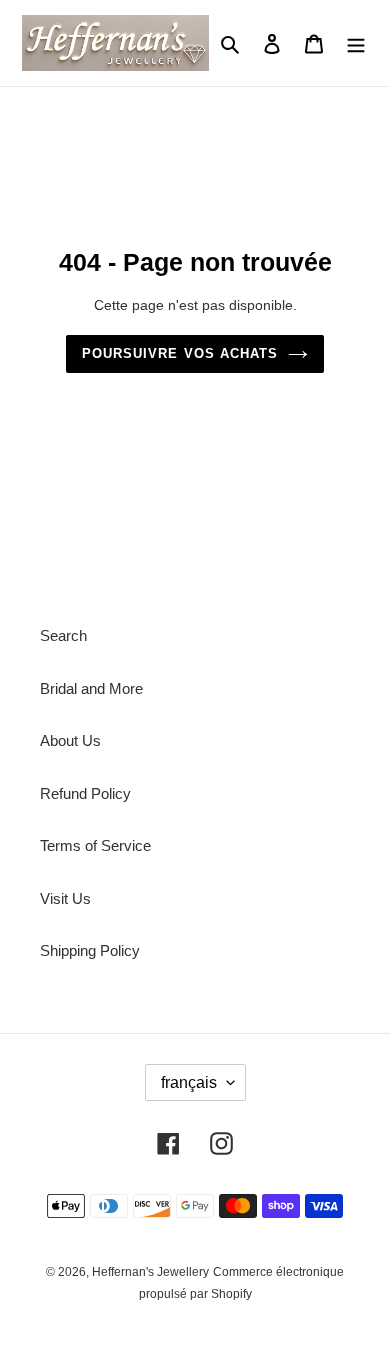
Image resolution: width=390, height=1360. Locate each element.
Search (63, 635)
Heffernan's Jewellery (150, 1272)
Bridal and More (91, 688)
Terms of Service (95, 845)
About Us (70, 740)
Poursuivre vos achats (180, 353)
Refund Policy (85, 793)
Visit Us (65, 898)
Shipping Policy (90, 950)
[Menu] (356, 43)
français (189, 1082)
